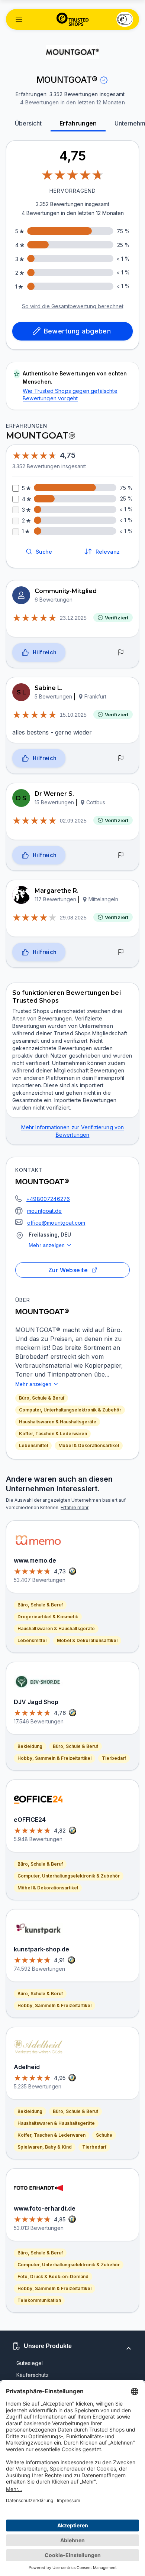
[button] (19, 19)
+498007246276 (48, 1199)
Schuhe (104, 2135)
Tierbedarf (114, 1758)
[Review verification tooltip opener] (104, 80)
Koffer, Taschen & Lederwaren (53, 1434)
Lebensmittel (33, 1445)
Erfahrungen (78, 123)
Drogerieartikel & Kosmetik (48, 1617)
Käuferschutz (33, 2375)
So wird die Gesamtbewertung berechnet (73, 306)
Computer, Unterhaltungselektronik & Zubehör (70, 1410)
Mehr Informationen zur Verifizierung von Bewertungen (73, 1131)
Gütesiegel (30, 2363)
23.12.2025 (73, 618)
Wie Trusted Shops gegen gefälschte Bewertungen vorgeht (70, 395)
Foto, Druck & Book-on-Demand (53, 2277)
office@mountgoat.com (56, 1223)
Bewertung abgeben (78, 331)
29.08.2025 (73, 918)
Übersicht (28, 123)
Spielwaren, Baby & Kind (45, 2147)
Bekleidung (30, 1746)
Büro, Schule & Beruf (42, 1398)
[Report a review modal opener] (121, 652)
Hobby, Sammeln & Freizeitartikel (54, 1758)
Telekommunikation (39, 2300)
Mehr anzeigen (47, 1245)
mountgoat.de (44, 1211)
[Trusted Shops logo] (73, 19)
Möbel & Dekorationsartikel (89, 1445)
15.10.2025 (73, 715)
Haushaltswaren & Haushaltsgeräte (58, 1422)
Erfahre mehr (75, 1507)
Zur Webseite (68, 1270)
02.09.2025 (73, 821)
